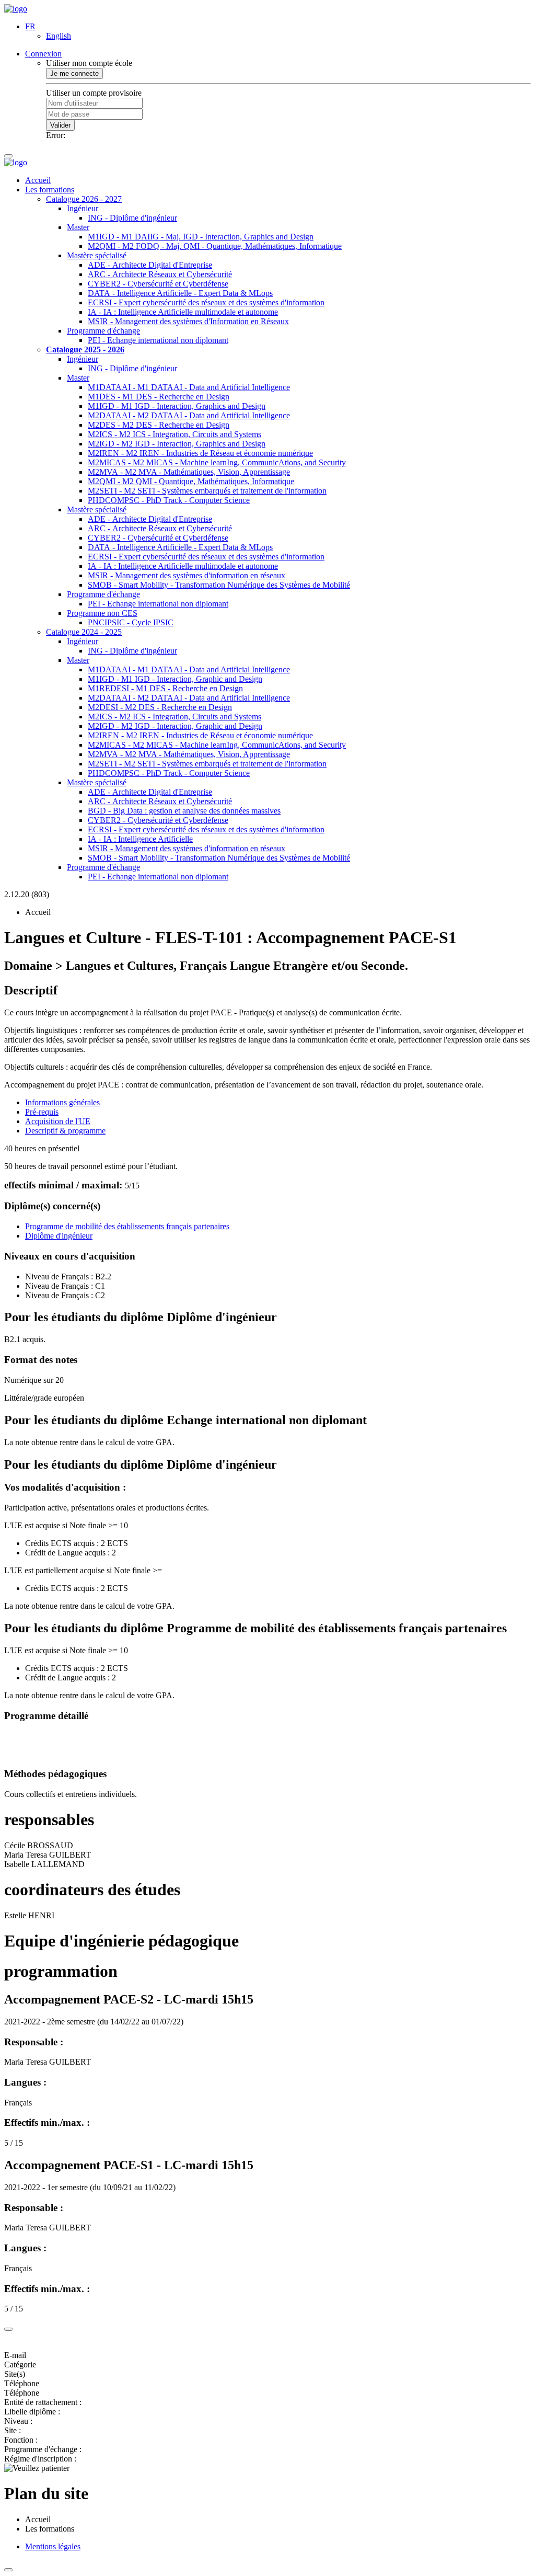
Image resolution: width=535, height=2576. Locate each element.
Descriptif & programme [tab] (65, 1131)
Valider (60, 125)
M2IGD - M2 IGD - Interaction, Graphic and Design (175, 726)
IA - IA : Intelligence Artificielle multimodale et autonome (183, 312)
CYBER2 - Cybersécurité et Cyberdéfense (158, 284)
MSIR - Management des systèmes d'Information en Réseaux (188, 321)
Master (78, 227)
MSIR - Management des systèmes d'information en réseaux (187, 575)
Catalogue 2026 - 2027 (84, 199)
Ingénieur (83, 208)
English (59, 36)
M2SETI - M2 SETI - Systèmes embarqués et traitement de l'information (207, 491)
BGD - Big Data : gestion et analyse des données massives (184, 811)
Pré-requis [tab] (42, 1112)
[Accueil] (16, 9)
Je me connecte (74, 73)
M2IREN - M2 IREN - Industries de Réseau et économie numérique (200, 453)
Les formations (50, 190)
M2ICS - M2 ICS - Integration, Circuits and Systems (175, 434)
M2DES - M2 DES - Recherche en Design (159, 425)
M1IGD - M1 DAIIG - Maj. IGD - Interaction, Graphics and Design (201, 237)
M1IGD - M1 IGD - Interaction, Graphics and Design (177, 406)
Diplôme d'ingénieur (59, 1236)
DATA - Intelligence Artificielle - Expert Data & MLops (180, 293)
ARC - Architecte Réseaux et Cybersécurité (160, 274)
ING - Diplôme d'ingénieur (132, 218)
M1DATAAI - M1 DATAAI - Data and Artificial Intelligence (189, 387)
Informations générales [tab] (62, 1102)
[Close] (8, 2329)
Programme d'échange (103, 331)
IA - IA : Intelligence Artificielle (140, 839)
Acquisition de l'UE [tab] (58, 1121)
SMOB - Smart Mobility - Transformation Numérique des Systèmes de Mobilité (219, 585)
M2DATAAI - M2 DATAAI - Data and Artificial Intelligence (189, 415)
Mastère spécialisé (97, 255)
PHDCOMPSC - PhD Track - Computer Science (169, 500)
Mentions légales (53, 2546)
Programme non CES (102, 613)
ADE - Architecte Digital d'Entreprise (150, 265)
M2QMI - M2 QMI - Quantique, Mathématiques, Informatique (191, 481)
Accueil (38, 180)
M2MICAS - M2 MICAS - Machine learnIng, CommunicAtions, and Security (217, 462)
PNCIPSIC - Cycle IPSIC (131, 622)
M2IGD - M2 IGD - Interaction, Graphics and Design (177, 444)
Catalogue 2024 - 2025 (84, 632)
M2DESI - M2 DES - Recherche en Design (160, 707)
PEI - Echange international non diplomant (158, 340)
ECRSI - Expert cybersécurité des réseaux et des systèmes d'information (206, 302)
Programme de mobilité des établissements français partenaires (127, 1226)
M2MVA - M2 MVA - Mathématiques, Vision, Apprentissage (189, 472)
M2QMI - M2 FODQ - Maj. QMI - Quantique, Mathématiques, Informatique (215, 246)
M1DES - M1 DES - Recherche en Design (159, 397)
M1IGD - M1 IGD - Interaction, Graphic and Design (175, 679)
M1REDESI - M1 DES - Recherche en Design (165, 688)
